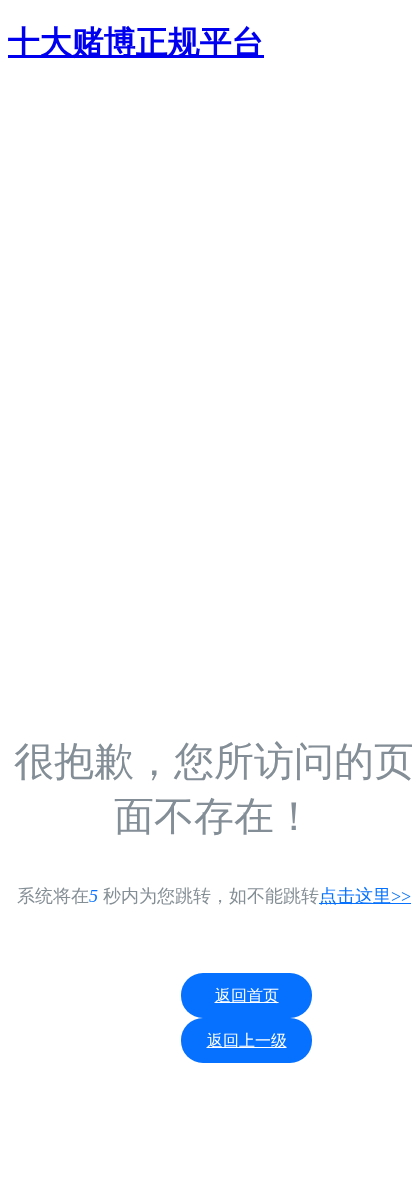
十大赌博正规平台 (136, 42)
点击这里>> (365, 896)
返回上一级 (247, 1040)
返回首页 (247, 995)
